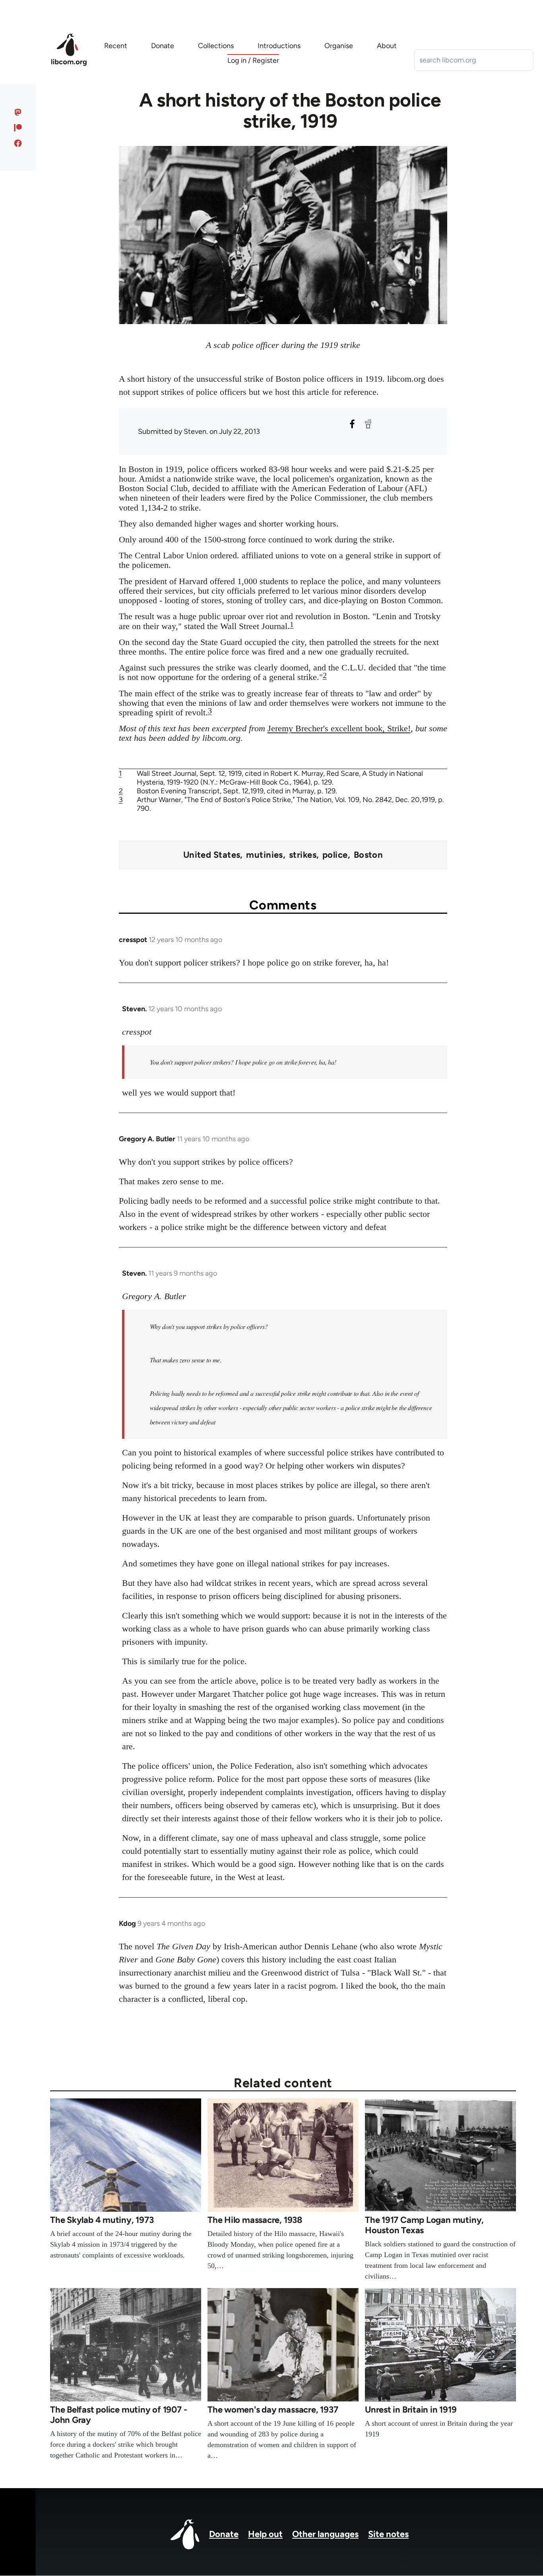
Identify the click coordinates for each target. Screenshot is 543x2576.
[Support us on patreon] (18, 128)
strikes (303, 855)
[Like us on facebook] (18, 143)
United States (212, 855)
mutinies (265, 855)
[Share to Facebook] (352, 424)
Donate (224, 2534)
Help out (265, 2534)
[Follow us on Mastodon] (18, 112)
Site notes (388, 2534)
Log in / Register (253, 60)
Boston (368, 855)
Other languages (325, 2534)
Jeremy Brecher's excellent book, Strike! (339, 728)
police (335, 855)
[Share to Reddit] (368, 424)
